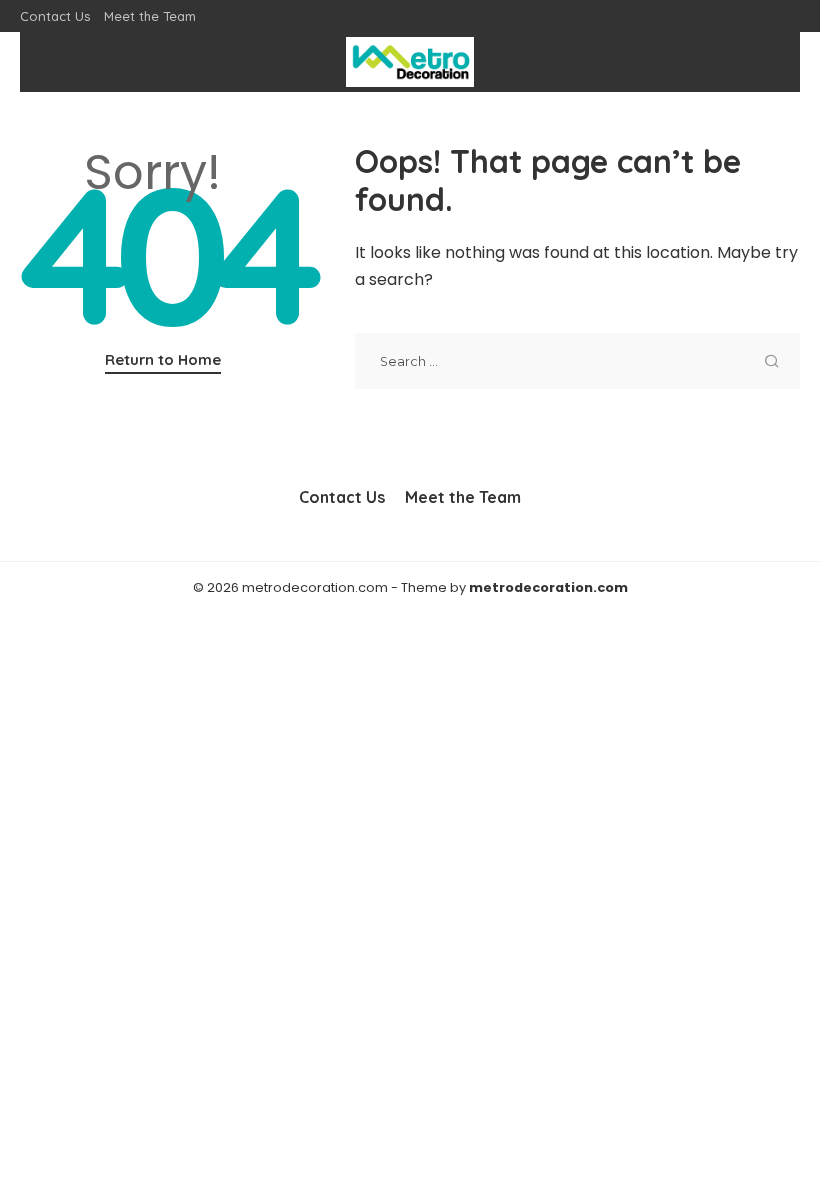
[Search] (768, 62)
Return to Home (163, 359)
